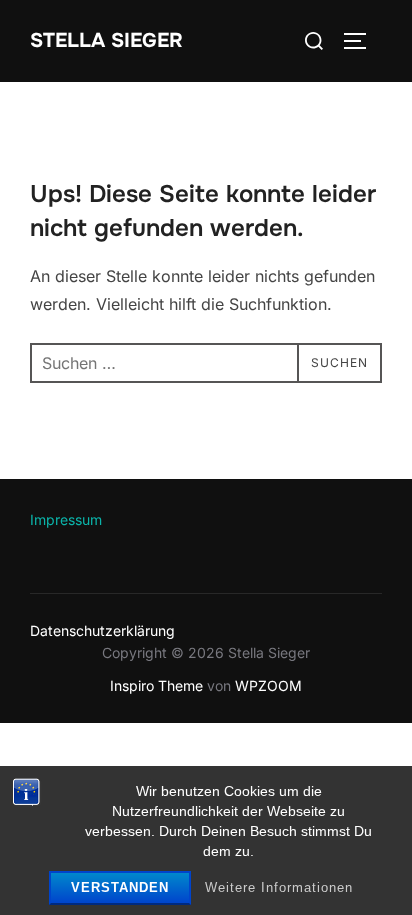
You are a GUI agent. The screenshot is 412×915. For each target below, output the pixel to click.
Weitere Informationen (279, 887)
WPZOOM (268, 685)
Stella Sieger (106, 40)
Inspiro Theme (156, 685)
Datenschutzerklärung (102, 630)
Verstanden (120, 887)
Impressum (66, 519)
